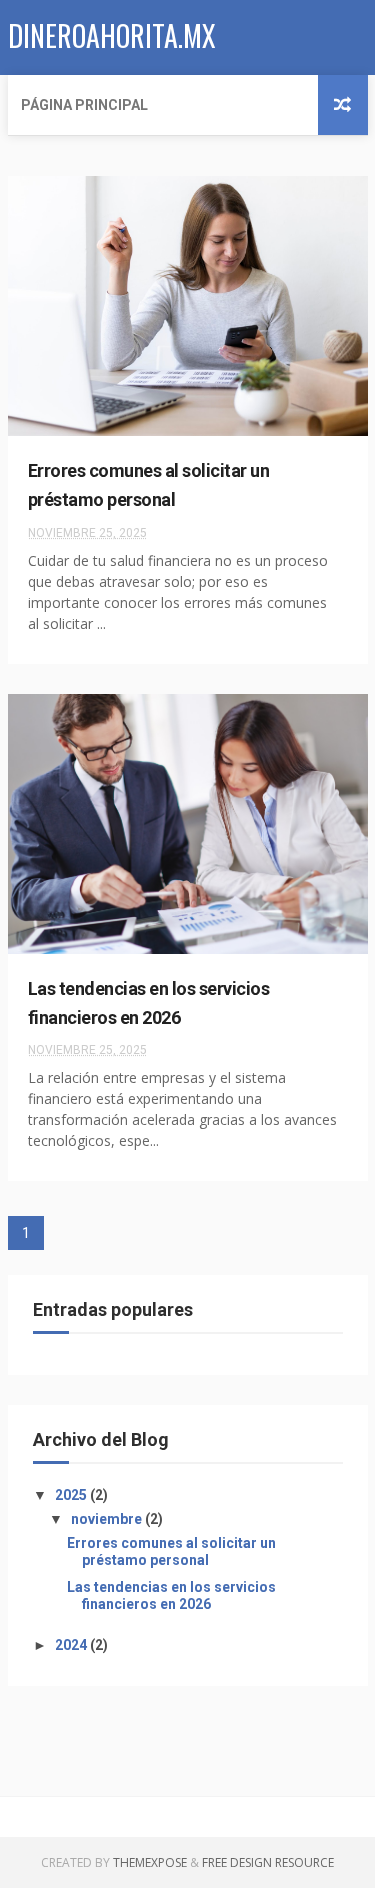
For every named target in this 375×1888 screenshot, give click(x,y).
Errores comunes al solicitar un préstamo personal (171, 1551)
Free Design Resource (268, 1862)
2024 (72, 1645)
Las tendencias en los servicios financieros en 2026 (171, 1595)
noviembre (108, 1519)
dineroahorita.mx (112, 35)
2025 (72, 1495)
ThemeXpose (150, 1862)
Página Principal (84, 105)
